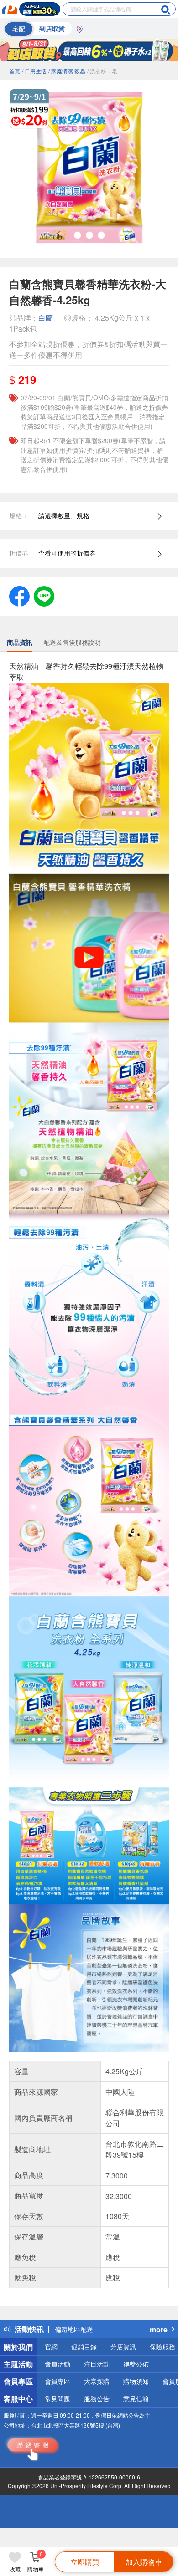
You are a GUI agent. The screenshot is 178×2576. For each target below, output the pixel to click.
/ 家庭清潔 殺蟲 (67, 71)
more (159, 2329)
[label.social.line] (44, 595)
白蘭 (46, 318)
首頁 (15, 71)
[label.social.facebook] (19, 595)
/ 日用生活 (34, 71)
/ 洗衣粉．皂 (102, 71)
